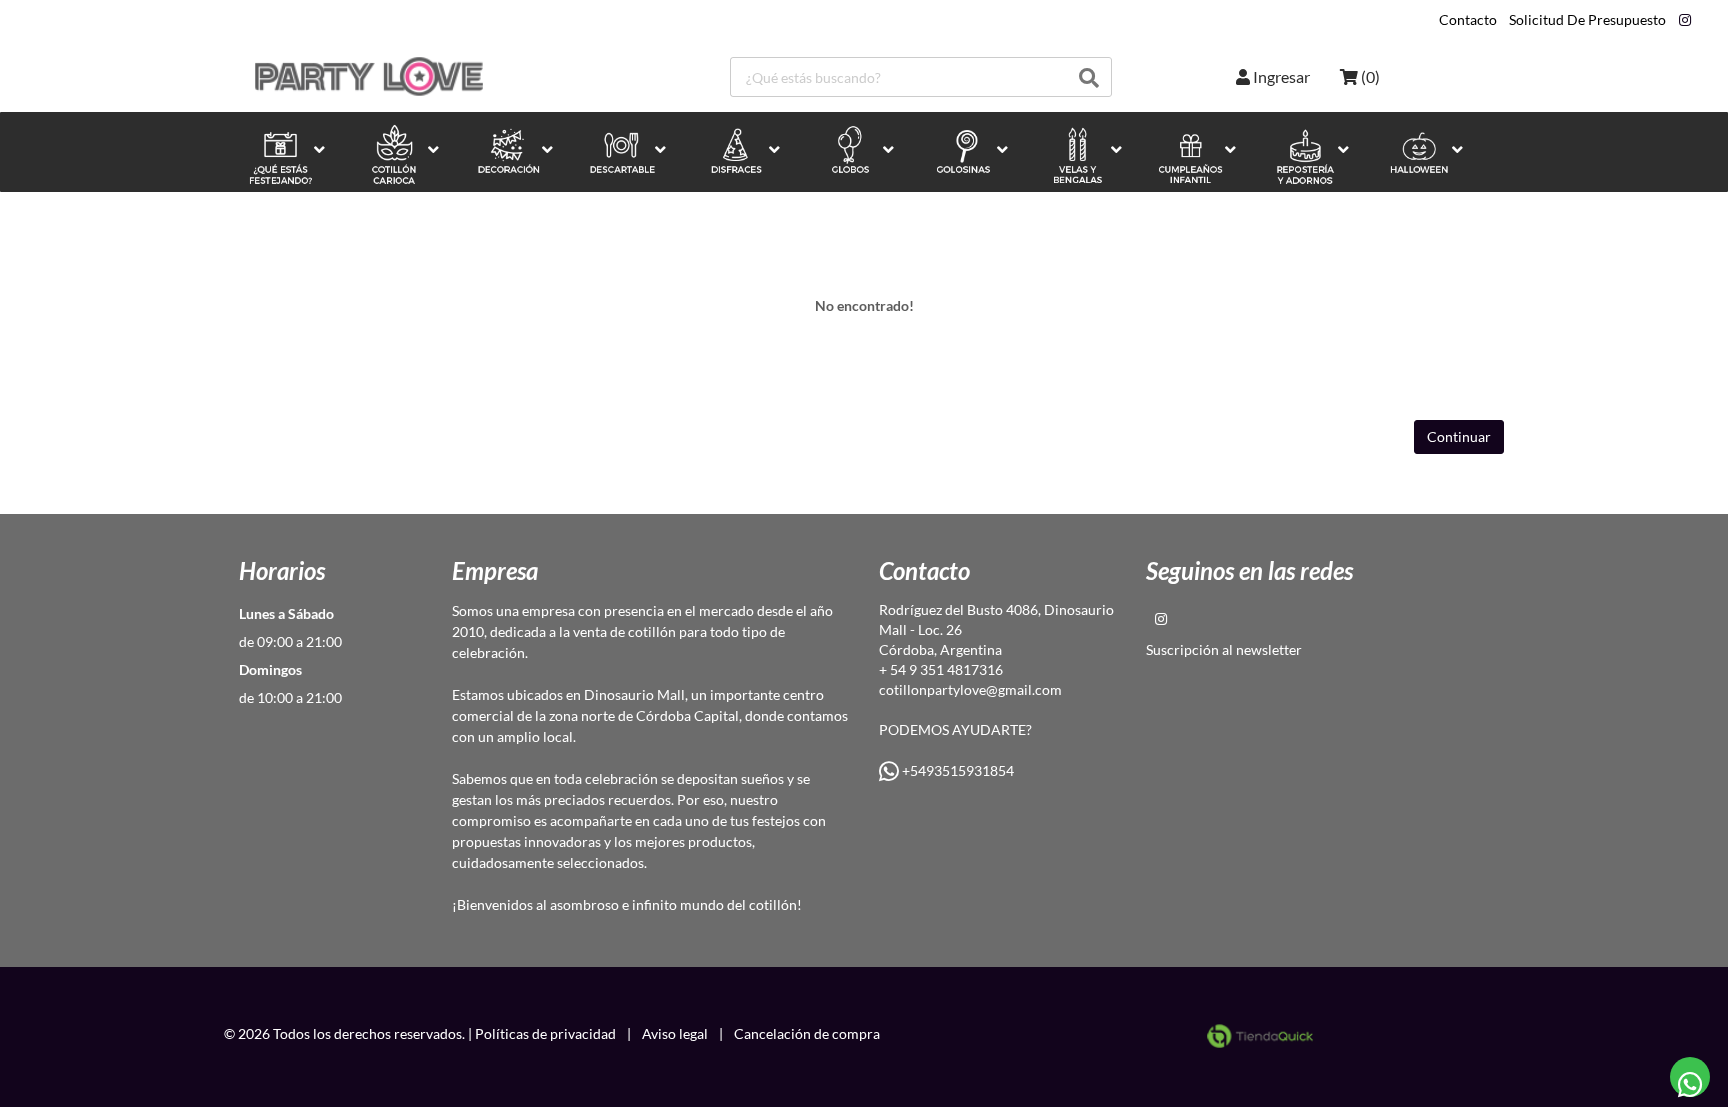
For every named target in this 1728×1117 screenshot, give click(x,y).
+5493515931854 (956, 770)
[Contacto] (1690, 1077)
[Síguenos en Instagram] (1685, 20)
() (1369, 76)
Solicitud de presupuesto (1587, 20)
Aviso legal (675, 1033)
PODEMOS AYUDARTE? (955, 729)
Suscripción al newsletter (1224, 649)
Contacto (1468, 20)
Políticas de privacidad (545, 1033)
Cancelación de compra (807, 1033)
